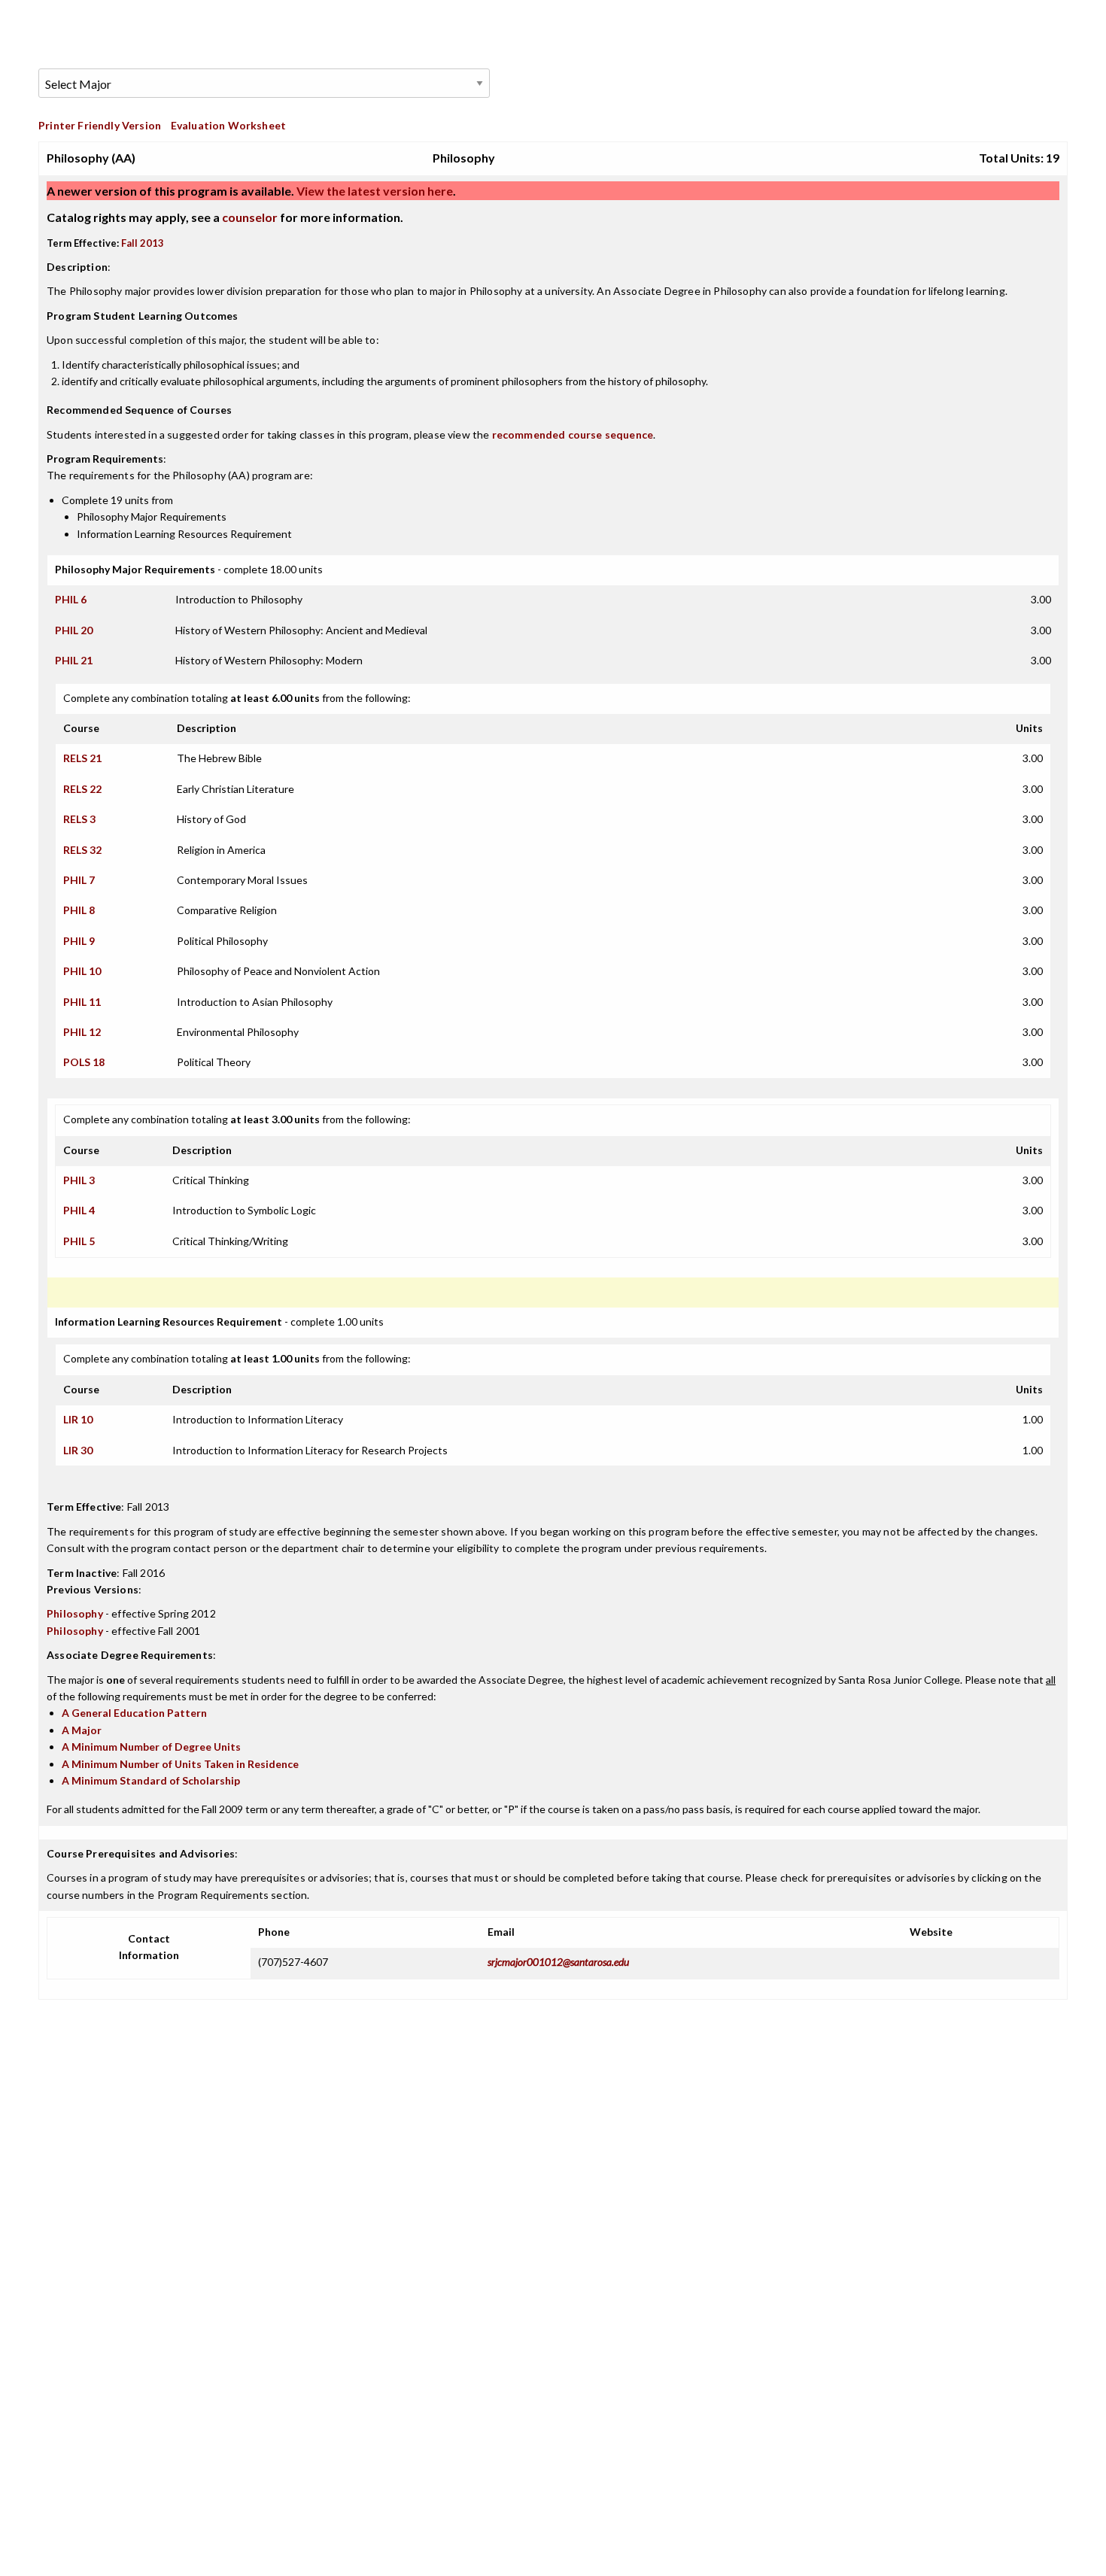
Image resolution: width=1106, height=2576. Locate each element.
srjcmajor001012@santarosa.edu (558, 1962)
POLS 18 (84, 1062)
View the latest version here (374, 191)
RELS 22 (82, 789)
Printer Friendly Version (100, 125)
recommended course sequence (573, 434)
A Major (82, 1730)
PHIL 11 (82, 1002)
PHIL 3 (79, 1180)
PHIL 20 (74, 630)
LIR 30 (78, 1450)
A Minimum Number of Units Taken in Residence (180, 1764)
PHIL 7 (79, 880)
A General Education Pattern (134, 1713)
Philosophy (75, 1613)
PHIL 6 (71, 599)
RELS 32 (82, 850)
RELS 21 (82, 758)
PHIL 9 (79, 941)
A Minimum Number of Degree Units (151, 1747)
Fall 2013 (143, 243)
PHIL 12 (82, 1032)
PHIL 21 (74, 660)
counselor (250, 217)
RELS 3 (79, 819)
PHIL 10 (82, 971)
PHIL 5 (79, 1241)
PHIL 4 (79, 1210)
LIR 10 (78, 1419)
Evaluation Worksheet (228, 125)
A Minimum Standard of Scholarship (151, 1780)
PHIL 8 (79, 910)
